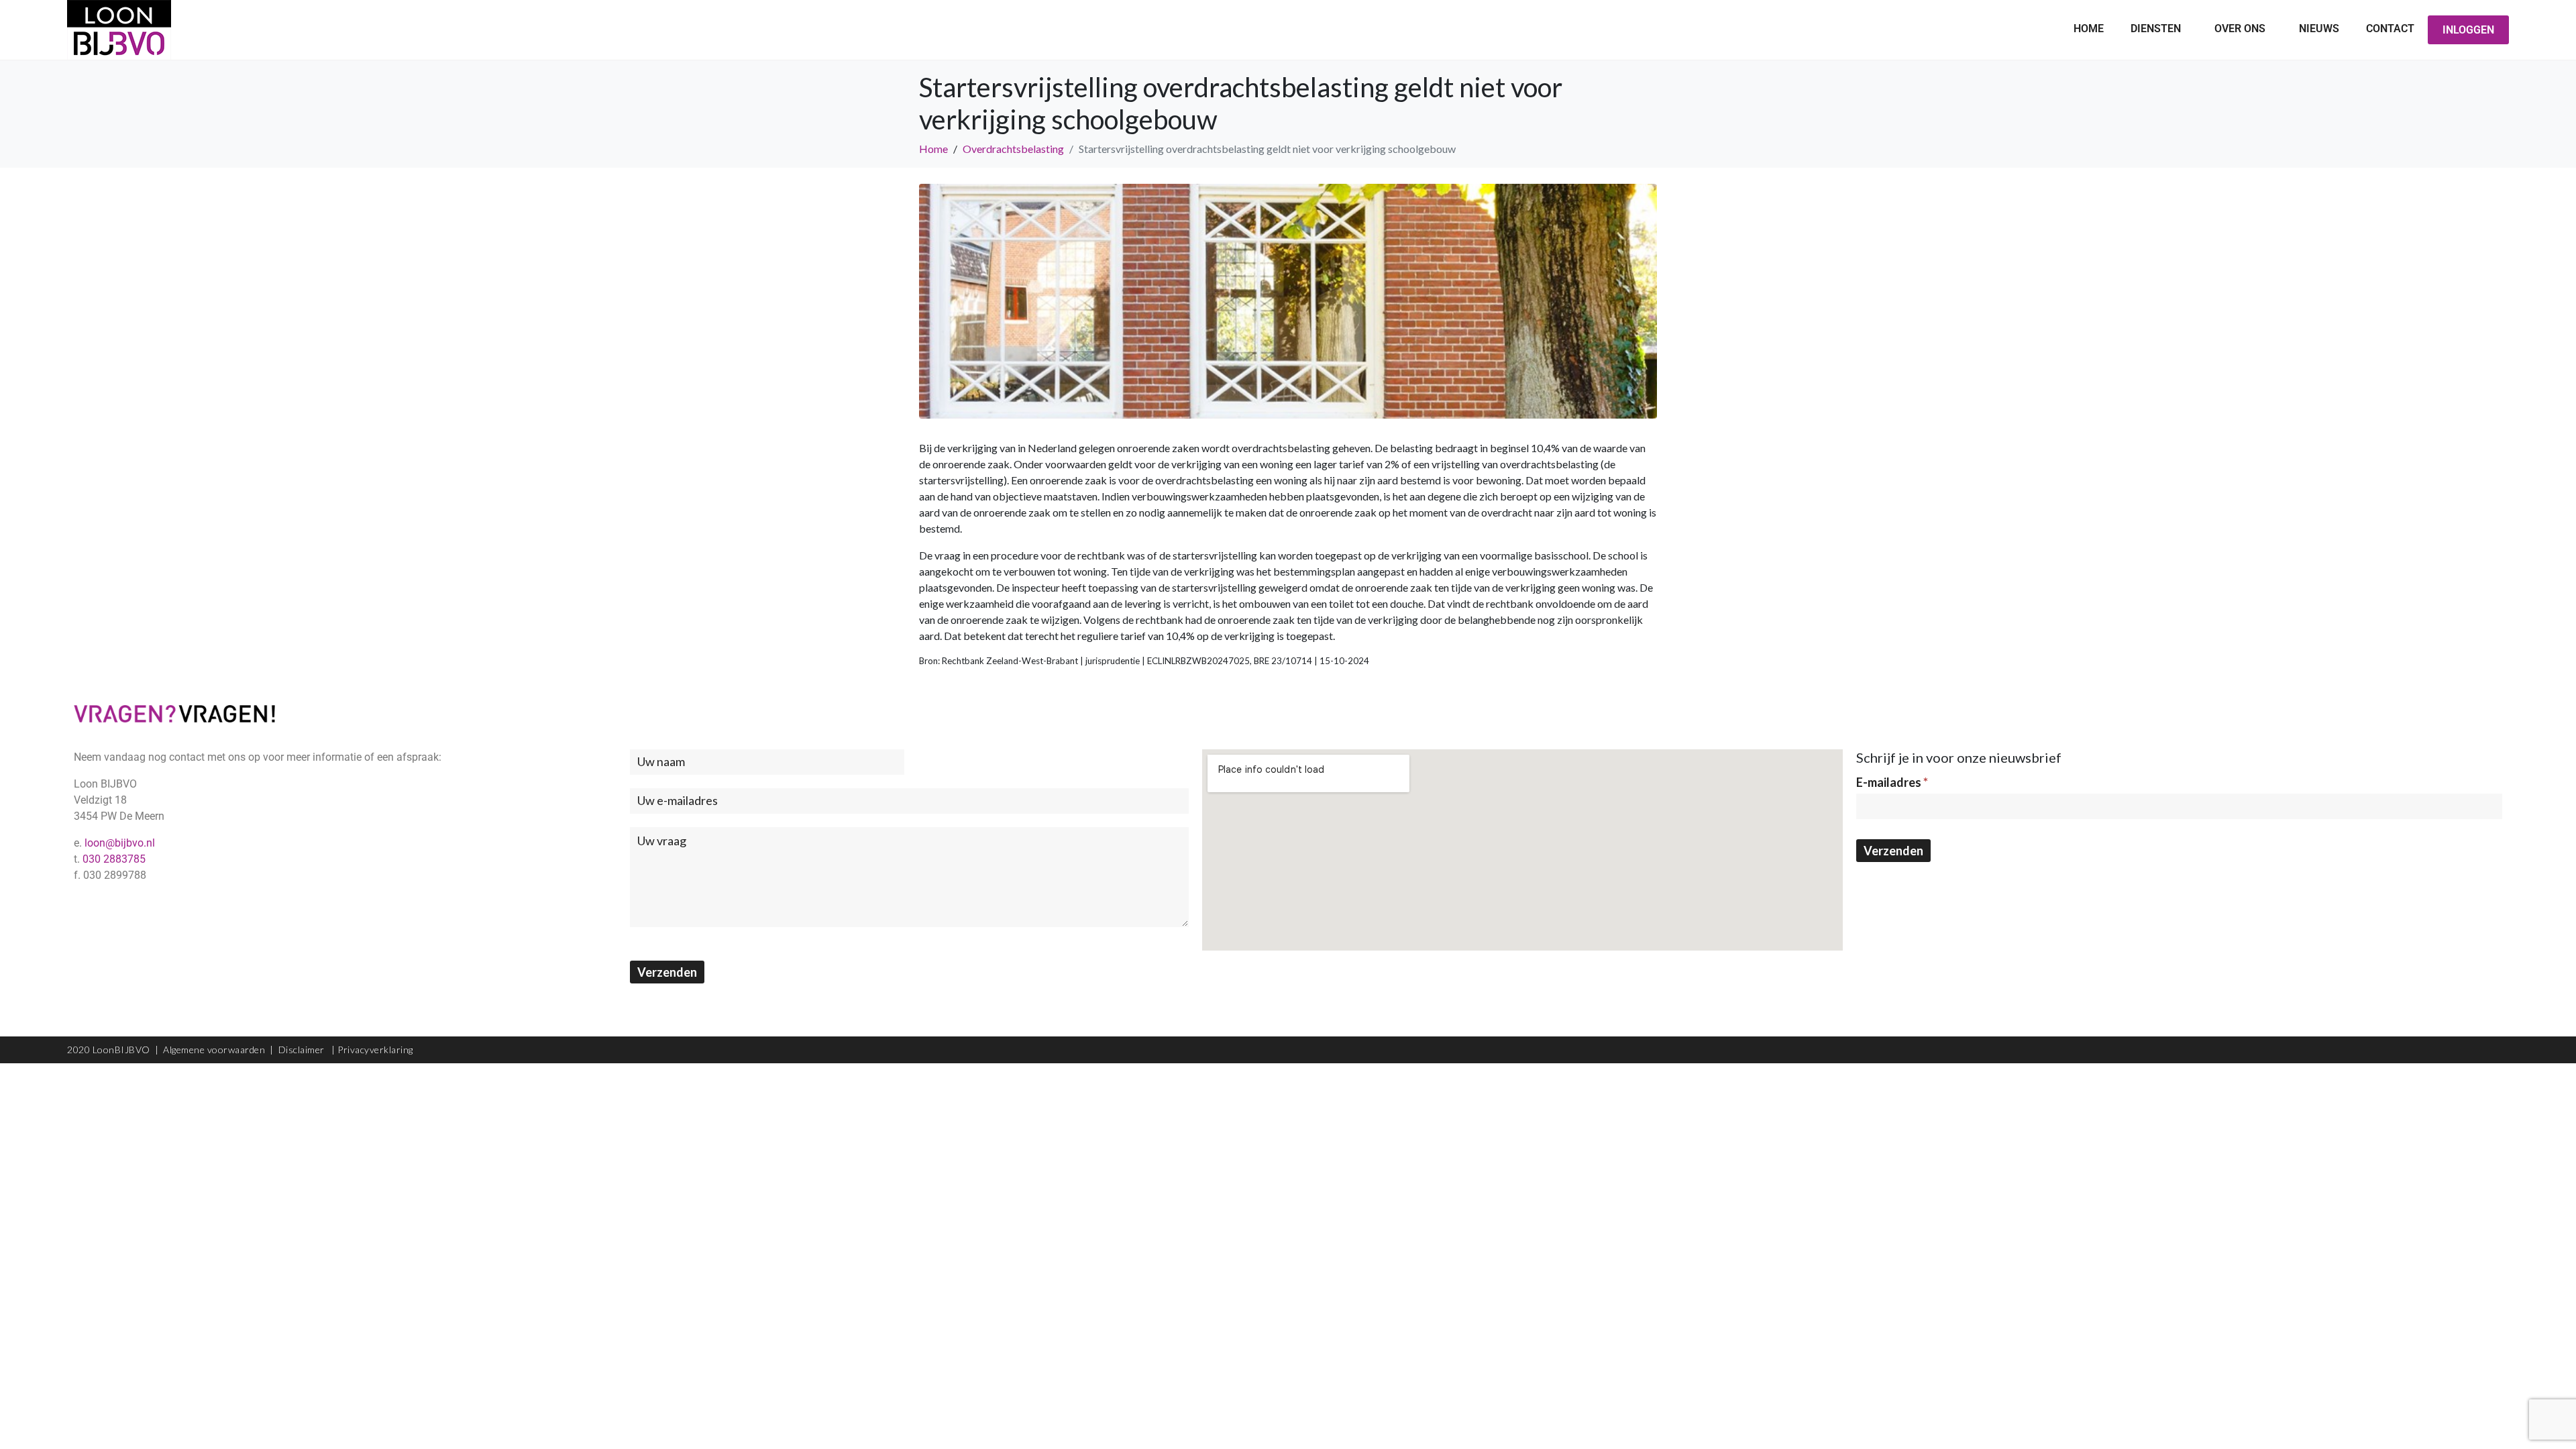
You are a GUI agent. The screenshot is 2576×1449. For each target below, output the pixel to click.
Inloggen (2468, 30)
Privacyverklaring (375, 1050)
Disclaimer (303, 1050)
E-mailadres (1892, 782)
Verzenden (667, 972)
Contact (2390, 29)
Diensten (2156, 29)
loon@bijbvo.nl (120, 843)
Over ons (2240, 29)
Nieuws (2319, 29)
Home (2089, 29)
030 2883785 (114, 859)
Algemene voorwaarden (214, 1050)
